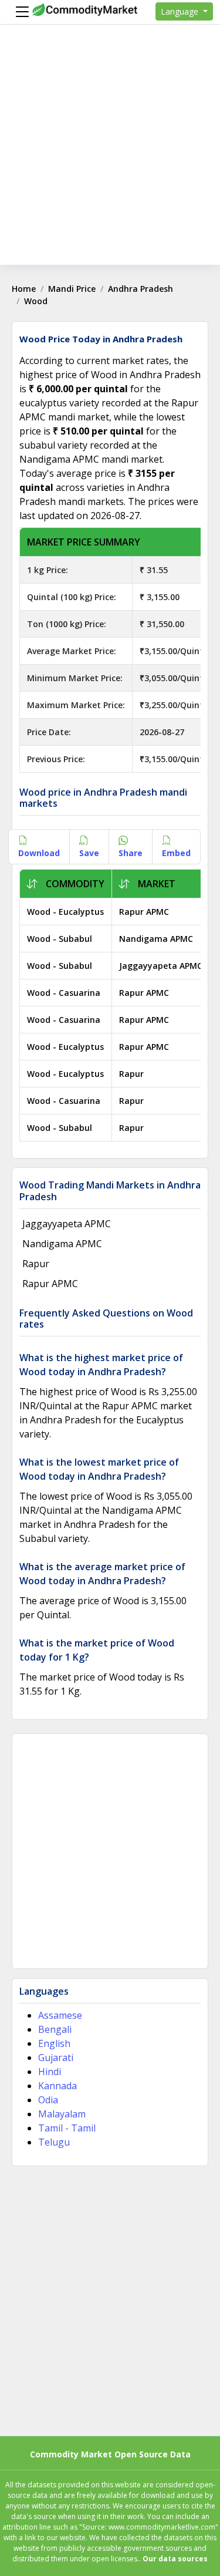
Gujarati (56, 2058)
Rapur (131, 1074)
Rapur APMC (144, 912)
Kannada (57, 2086)
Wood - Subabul (60, 939)
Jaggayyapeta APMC (161, 966)
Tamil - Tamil (67, 2128)
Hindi (50, 2072)
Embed (176, 853)
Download (39, 853)
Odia (48, 2100)
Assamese (60, 2015)
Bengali (55, 2029)
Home (24, 289)
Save (89, 853)
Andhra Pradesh (141, 289)
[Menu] (19, 12)
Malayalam (62, 2114)
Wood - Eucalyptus (65, 912)
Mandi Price (72, 289)
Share (131, 853)
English (54, 2043)
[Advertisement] (110, 155)
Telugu (54, 2142)
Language (181, 11)
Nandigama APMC (156, 939)
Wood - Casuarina (64, 993)
